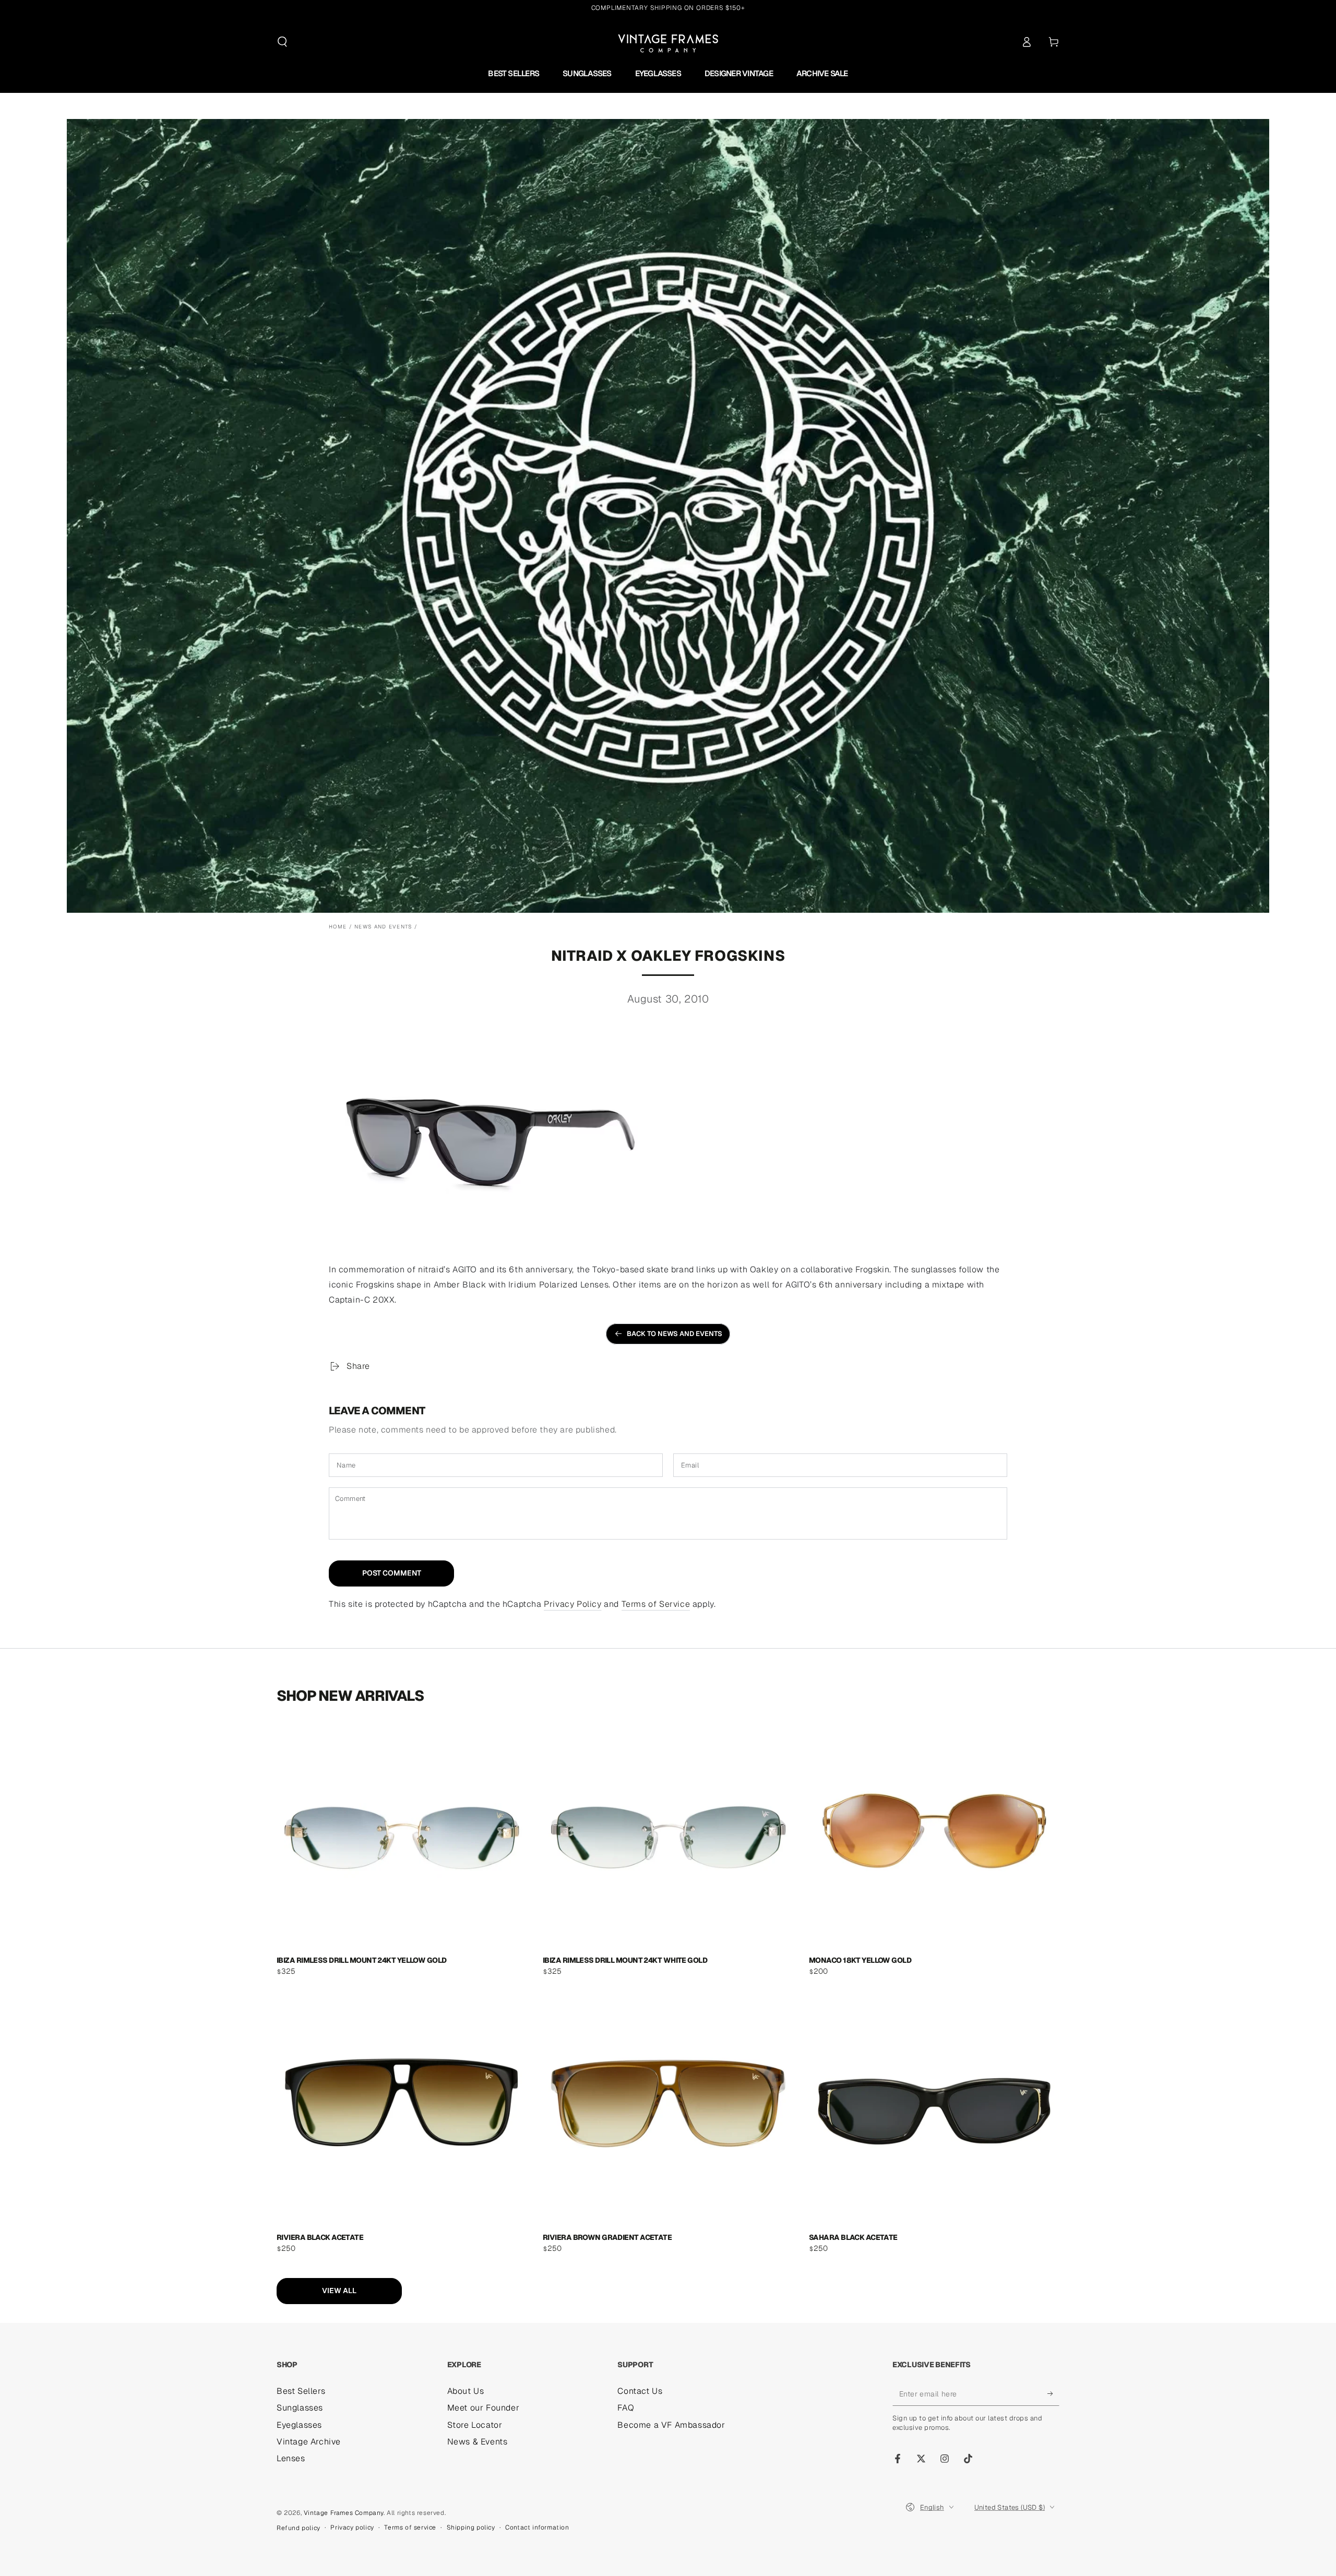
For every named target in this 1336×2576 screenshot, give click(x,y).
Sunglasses (300, 2408)
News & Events (478, 2442)
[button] (282, 42)
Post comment (392, 1573)
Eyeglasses (299, 2425)
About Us (466, 2391)
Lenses (291, 2458)
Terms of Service (656, 1604)
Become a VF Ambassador (671, 2425)
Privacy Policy (572, 1604)
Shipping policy (471, 2527)
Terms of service (410, 2527)
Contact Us (640, 2391)
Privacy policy (352, 2527)
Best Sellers (301, 2391)
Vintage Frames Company (344, 2513)
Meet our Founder (484, 2408)
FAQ (626, 2408)
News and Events (383, 927)
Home (338, 927)
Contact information (537, 2527)
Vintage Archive (309, 2442)
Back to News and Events (675, 1334)
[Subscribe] (1053, 2394)
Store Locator (475, 2425)
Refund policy (299, 2528)
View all (339, 2291)
